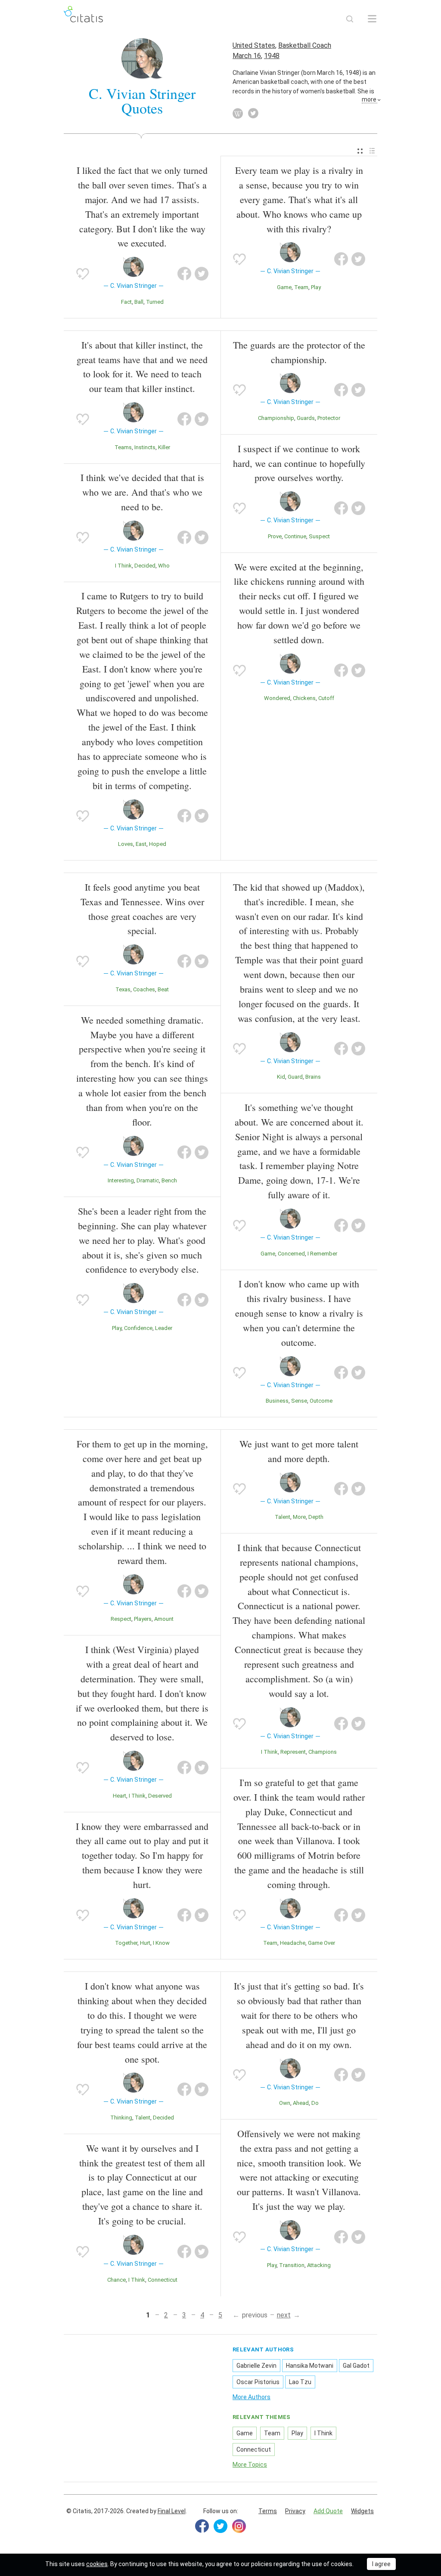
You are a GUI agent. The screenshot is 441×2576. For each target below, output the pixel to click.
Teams (123, 447)
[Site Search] (350, 19)
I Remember (322, 1254)
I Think (123, 566)
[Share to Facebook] (184, 274)
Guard (295, 1077)
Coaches (144, 989)
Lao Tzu (300, 2382)
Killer (164, 447)
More (299, 1517)
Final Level (172, 2511)
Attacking (319, 2265)
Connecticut (163, 2280)
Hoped (158, 844)
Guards (306, 418)
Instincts (145, 447)
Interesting (121, 1180)
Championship (276, 418)
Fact (126, 302)
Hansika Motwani (310, 2366)
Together (126, 1943)
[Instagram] (239, 2526)
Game (284, 287)
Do (315, 2103)
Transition (292, 2265)
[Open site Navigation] (372, 19)
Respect (121, 1619)
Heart (120, 1796)
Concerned (291, 1254)
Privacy (295, 2511)
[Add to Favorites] (83, 274)
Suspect (319, 536)
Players (143, 1619)
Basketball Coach (305, 45)
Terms (268, 2511)
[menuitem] (360, 151)
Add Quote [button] (328, 2511)
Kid (281, 1077)
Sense (299, 1401)
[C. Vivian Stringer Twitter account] (253, 114)
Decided (145, 566)
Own (285, 2103)
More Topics (250, 2465)
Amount (164, 1619)
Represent (293, 1752)
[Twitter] (220, 2526)
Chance (116, 2280)
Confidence (138, 1328)
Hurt (145, 1943)
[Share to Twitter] (202, 274)
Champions (323, 1752)
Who (164, 566)
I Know (161, 1943)
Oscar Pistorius (258, 2382)
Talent (283, 1517)
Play (316, 287)
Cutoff (326, 698)
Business (277, 1401)
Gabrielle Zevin (256, 2366)
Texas (123, 989)
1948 (272, 56)
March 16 (247, 56)
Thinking (121, 2118)
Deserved (160, 1796)
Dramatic (148, 1180)
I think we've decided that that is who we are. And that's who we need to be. (142, 492)
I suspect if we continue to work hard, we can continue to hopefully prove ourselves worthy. (299, 463)
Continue (295, 536)
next (284, 2315)
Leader (164, 1328)
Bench (169, 1180)
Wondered (277, 698)
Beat (163, 989)
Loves (126, 844)
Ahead (301, 2103)
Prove (275, 536)
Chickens (304, 698)
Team (301, 287)
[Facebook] (202, 2526)
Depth (316, 1517)
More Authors (252, 2397)
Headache (293, 1943)
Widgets (362, 2511)
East (141, 844)
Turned (155, 302)
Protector (329, 418)
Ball (139, 302)
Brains (313, 1077)
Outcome (321, 1401)
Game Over (321, 1943)
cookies (97, 2564)
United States (254, 45)
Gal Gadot (356, 2366)
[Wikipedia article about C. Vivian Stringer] (238, 114)
